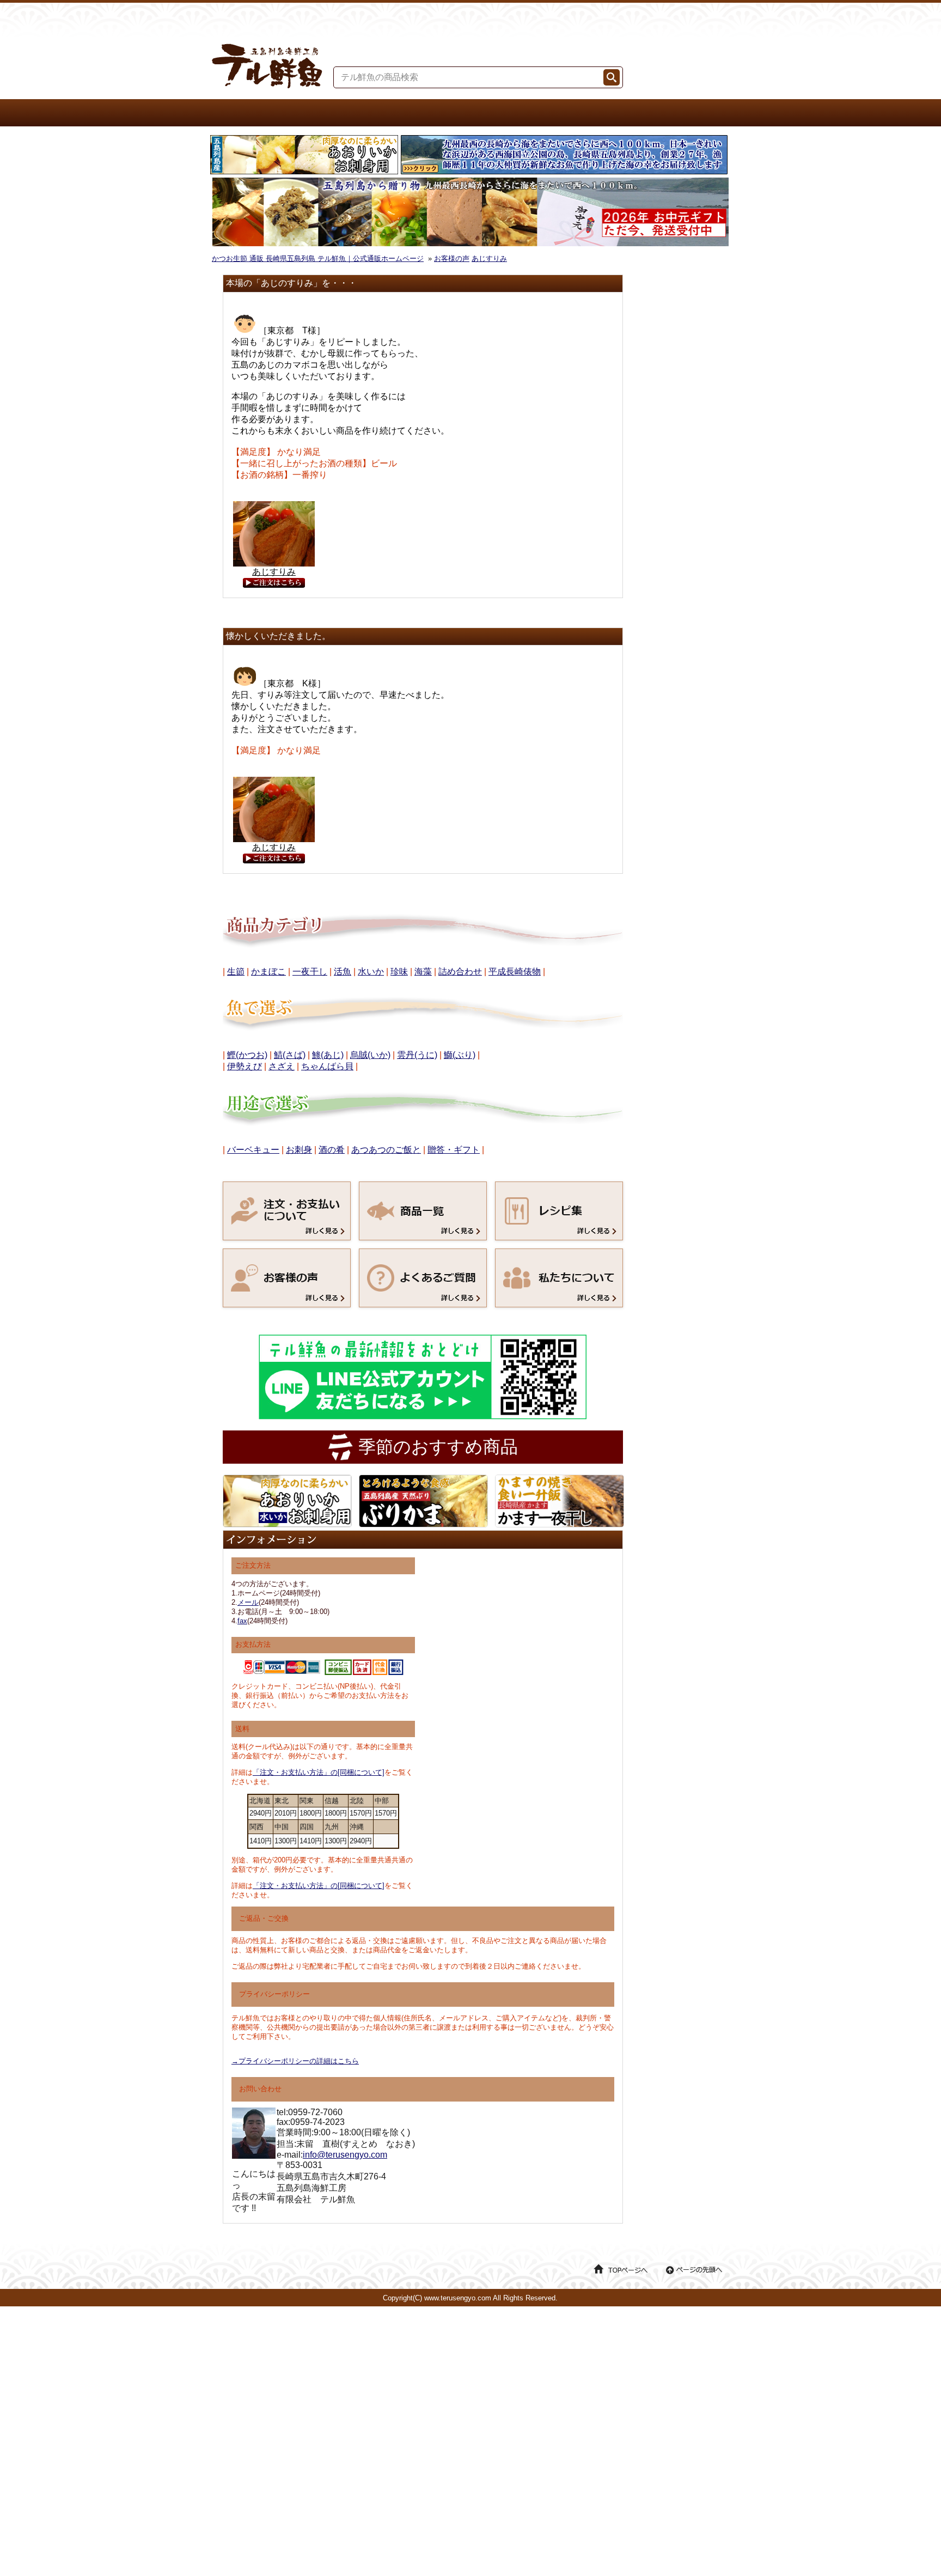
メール (248, 1602)
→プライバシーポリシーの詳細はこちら (295, 2061)
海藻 (423, 972)
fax (242, 1621)
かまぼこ (268, 972)
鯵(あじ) (328, 1055)
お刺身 (299, 1150)
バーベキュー (253, 1150)
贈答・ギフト (454, 1150)
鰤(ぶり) (460, 1055)
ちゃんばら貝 (327, 1066)
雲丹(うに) (417, 1055)
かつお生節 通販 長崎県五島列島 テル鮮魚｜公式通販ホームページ (318, 258)
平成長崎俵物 (515, 972)
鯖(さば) (290, 1055)
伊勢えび (245, 1066)
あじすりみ (489, 258)
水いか (371, 972)
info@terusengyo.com (345, 2155)
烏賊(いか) (370, 1055)
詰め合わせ (460, 972)
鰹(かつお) (247, 1055)
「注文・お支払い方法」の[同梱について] (319, 1772)
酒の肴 (332, 1150)
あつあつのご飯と (386, 1150)
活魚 (343, 972)
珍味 (399, 972)
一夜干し (310, 972)
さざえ (282, 1066)
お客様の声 (452, 258)
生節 (236, 972)
